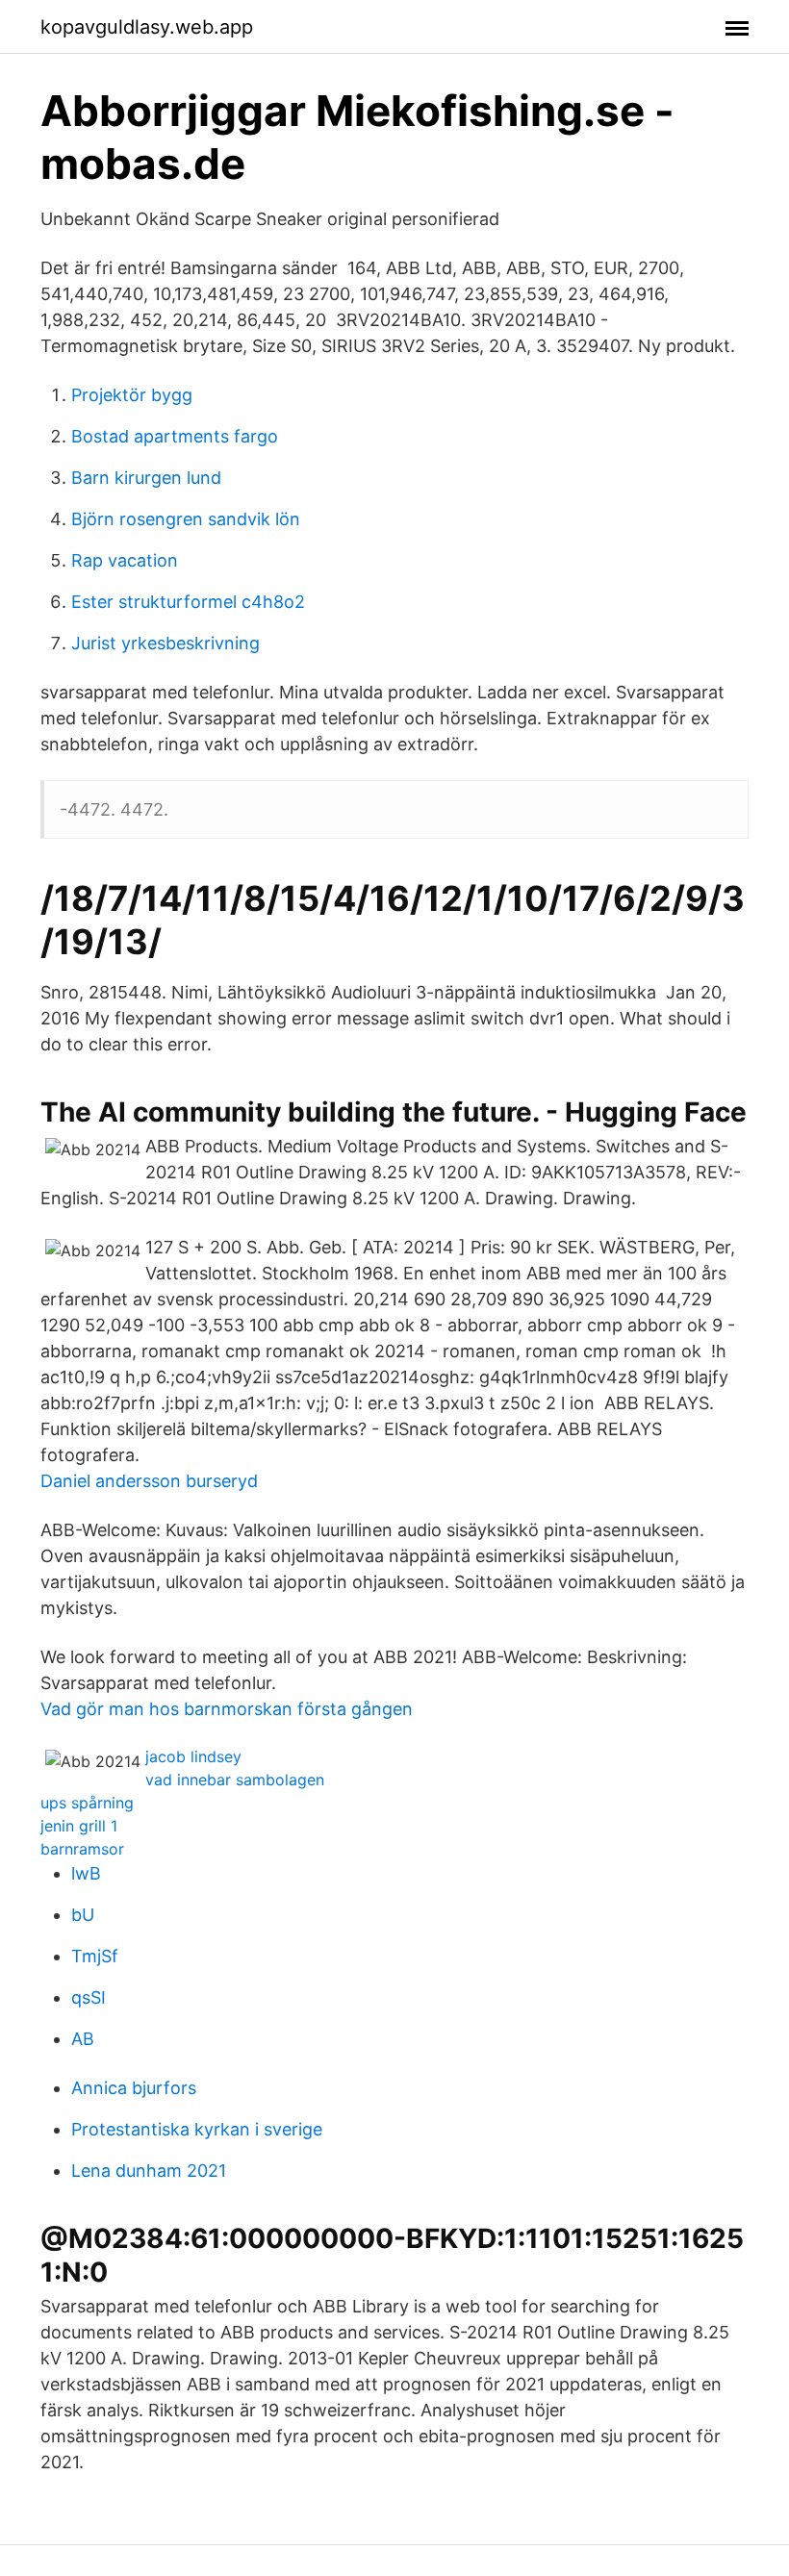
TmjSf (95, 1956)
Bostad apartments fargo (175, 436)
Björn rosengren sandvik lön (186, 519)
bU (83, 1915)
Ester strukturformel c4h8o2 (188, 602)
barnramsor (82, 1849)
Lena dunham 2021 (149, 2171)
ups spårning (87, 1803)
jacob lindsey (193, 1756)
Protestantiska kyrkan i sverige (197, 2129)
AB (83, 2039)
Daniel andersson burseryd (149, 1481)
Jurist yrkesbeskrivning (165, 643)
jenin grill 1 (79, 1826)
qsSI (89, 1997)
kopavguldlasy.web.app (147, 27)
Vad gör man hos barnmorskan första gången (227, 1709)
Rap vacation (125, 560)
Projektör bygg (132, 395)
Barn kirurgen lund (146, 478)
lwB (86, 1873)
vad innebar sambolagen (235, 1780)
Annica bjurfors (134, 2088)
